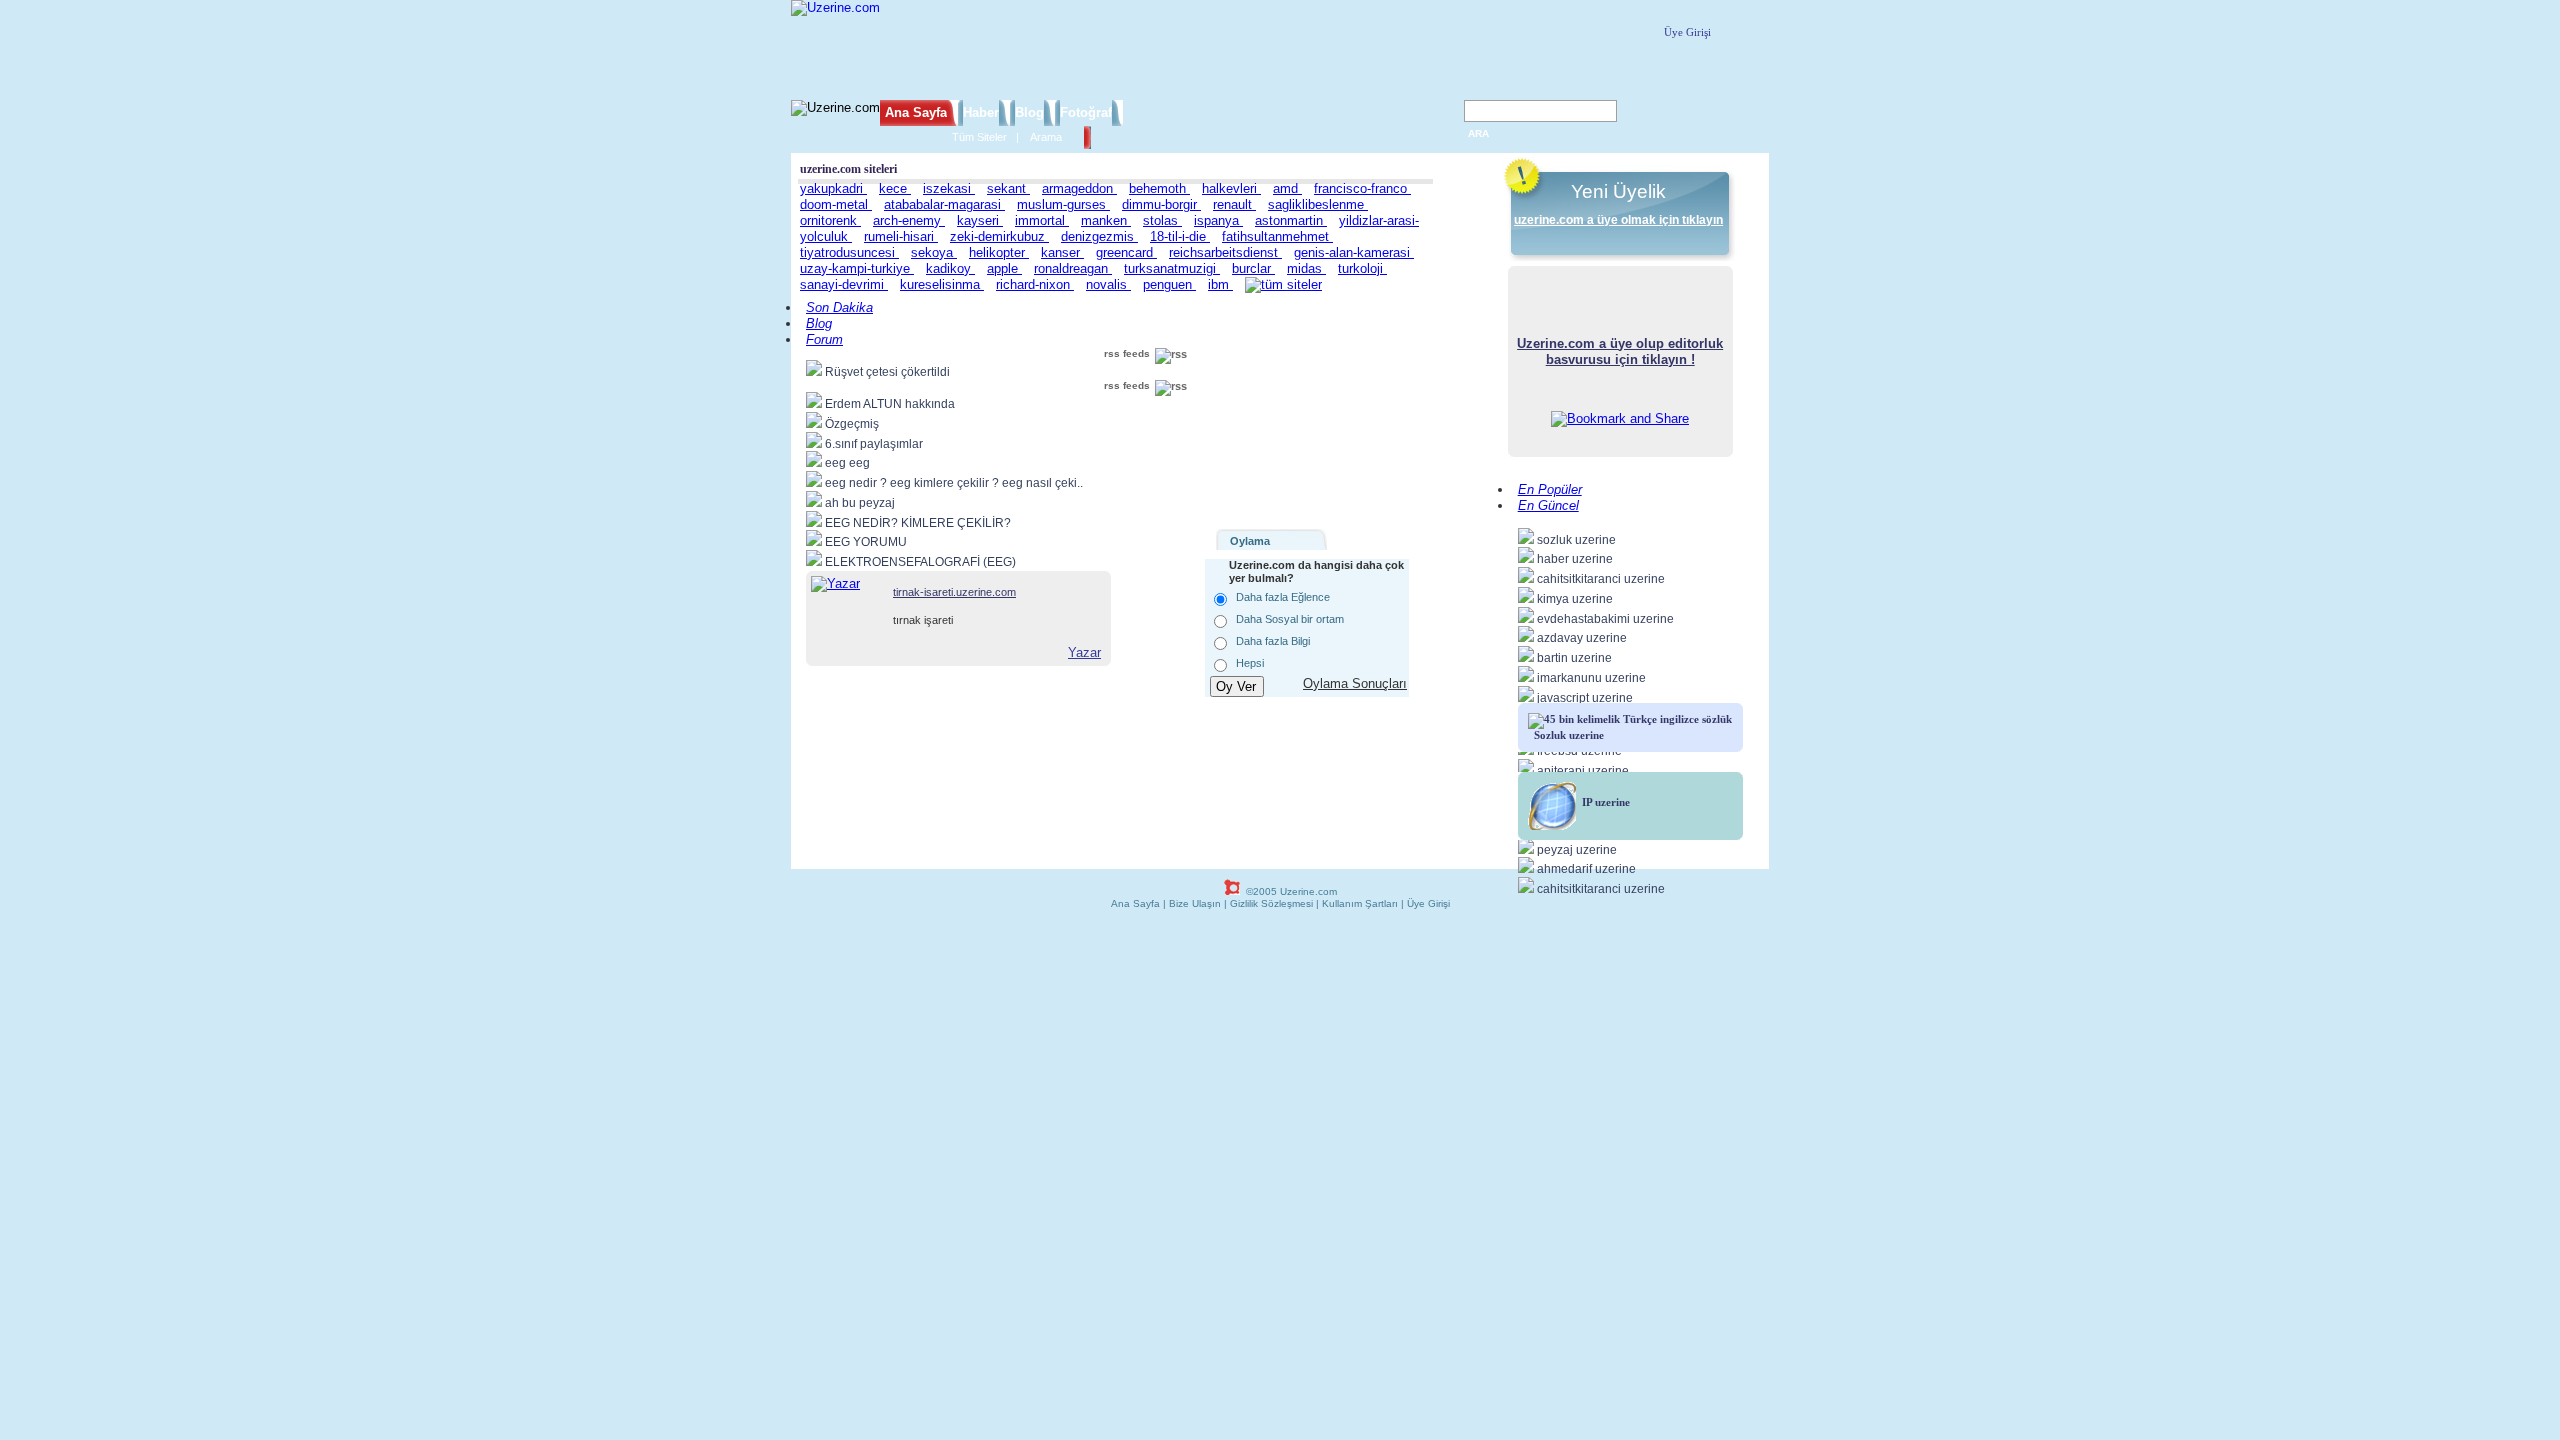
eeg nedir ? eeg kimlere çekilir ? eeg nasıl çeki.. (954, 483)
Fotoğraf (1086, 112)
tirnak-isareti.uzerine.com (954, 592)
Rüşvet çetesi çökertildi (887, 372)
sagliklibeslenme (1318, 204)
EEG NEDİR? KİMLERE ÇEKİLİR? (918, 523)
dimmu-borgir (1161, 204)
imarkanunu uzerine (1591, 678)
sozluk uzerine (1576, 540)
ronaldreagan (1073, 268)
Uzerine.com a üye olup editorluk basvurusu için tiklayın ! (1620, 351)
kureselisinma (942, 284)
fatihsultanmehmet (1277, 236)
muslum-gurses (1063, 204)
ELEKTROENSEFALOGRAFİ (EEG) (920, 562)
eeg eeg (847, 463)
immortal (1042, 220)
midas (1306, 268)
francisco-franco (1362, 188)
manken (1106, 220)
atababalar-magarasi (944, 204)
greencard (1126, 252)
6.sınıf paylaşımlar (874, 444)
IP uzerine (1603, 802)
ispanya (1218, 220)
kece (895, 188)
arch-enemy (909, 220)
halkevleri (1231, 188)
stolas (1162, 220)
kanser (1062, 252)
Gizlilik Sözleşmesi (1271, 903)
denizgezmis (1099, 236)
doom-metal (836, 204)
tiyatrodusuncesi (849, 252)
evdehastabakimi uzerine (1605, 619)
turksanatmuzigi (1172, 268)
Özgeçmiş (852, 424)
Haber (981, 112)
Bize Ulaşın (1195, 903)
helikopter (999, 252)
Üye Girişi (1687, 32)
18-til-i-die (1180, 236)
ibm (1220, 284)
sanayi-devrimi (844, 284)
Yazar (1084, 652)
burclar (1253, 268)
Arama (1046, 137)
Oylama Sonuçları (1355, 683)
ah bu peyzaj (860, 503)
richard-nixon (1035, 284)
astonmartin (1291, 220)
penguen (1169, 284)
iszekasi (949, 188)
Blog (1029, 112)
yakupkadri (833, 188)
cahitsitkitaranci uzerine (1601, 579)
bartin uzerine (1574, 658)
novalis (1108, 284)
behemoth (1159, 188)
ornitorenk (830, 220)
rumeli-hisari (901, 236)
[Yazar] (835, 583)
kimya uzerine (1575, 599)
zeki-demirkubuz (999, 236)
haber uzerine (1575, 559)
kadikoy (950, 268)
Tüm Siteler (979, 137)
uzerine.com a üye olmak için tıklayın (1618, 220)
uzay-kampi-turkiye (857, 268)
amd (1287, 188)
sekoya (934, 252)
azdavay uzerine (1582, 638)
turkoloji (1362, 268)
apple (1004, 268)
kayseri (980, 220)
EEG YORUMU (866, 542)
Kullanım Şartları (1360, 903)
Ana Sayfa (916, 112)
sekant (1008, 188)
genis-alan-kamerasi (1354, 252)
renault (1234, 204)
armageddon (1079, 188)
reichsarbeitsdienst (1225, 252)
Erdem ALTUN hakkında (890, 404)
